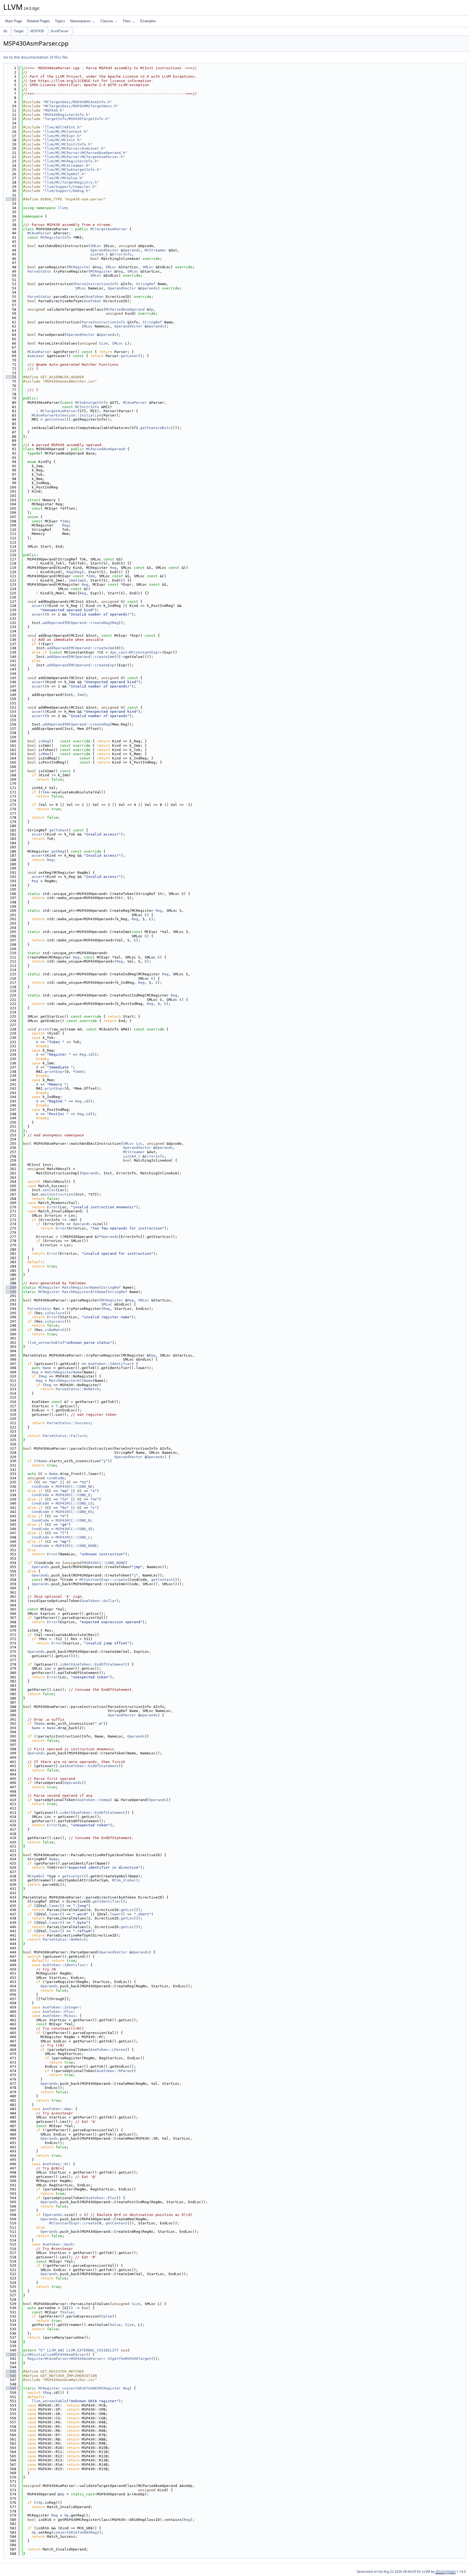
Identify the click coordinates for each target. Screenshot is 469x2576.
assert (38, 606)
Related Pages (38, 21)
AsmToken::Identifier (110, 1364)
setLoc (49, 1190)
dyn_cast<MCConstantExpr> (136, 652)
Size (103, 343)
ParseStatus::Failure (64, 1436)
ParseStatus (39, 271)
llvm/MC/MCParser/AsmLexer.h (74, 148)
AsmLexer (36, 356)
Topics (60, 21)
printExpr (55, 1072)
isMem (44, 754)
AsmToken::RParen (114, 2071)
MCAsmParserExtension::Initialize (66, 415)
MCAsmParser (39, 233)
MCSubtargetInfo (91, 403)
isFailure (55, 1313)
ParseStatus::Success (69, 1423)
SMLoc (96, 246)
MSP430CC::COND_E (73, 1495)
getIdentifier (107, 1901)
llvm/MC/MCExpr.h (62, 136)
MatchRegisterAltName (84, 1292)
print (44, 1029)
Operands (132, 250)
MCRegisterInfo (56, 237)
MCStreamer (156, 250)
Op (151, 309)
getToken (58, 830)
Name (47, 1368)
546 (11, 2376)
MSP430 (37, 31)
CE (119, 657)
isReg (44, 741)
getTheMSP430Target (132, 2359)
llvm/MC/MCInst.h (62, 140)
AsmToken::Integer (61, 2007)
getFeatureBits (156, 428)
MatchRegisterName (81, 1287)
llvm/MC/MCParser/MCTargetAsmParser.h (84, 157)
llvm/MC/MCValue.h (63, 178)
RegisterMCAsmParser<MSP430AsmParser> (66, 2359)
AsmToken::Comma (94, 1800)
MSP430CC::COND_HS (74, 1512)
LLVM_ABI (56, 2350)
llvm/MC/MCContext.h (65, 132)
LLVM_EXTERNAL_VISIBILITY (93, 2350)
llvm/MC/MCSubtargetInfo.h (72, 170)
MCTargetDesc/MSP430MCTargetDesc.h (81, 106)
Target (19, 31)
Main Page (14, 21)
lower (55, 1906)
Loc (139, 1144)
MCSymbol (36, 1876)
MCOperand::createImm (93, 648)
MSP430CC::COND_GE (74, 1529)
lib (5, 31)
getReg (58, 851)
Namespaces (80, 21)
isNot (65, 1664)
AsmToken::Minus (59, 2016)
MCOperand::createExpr (94, 665)
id (90, 1054)
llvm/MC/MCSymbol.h (64, 174)
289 (11, 1287)
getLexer (129, 356)
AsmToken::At (56, 2164)
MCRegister (80, 267)
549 (11, 2388)
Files (127, 21)
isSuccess (55, 1321)
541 (11, 2355)
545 (11, 2371)
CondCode (56, 1478)
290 (11, 1292)
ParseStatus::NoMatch (77, 1389)
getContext (56, 419)
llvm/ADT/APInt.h (62, 127)
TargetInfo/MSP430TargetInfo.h (76, 119)
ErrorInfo (122, 254)
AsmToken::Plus (58, 2012)
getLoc (127, 1910)
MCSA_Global (124, 1880)
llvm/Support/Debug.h (66, 191)
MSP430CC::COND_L (73, 1537)
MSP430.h (53, 110)
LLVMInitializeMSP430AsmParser (55, 2355)
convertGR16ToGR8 (80, 2388)
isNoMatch (55, 1330)
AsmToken (95, 297)
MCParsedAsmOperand (125, 309)
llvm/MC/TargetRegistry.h (71, 182)
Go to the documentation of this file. (36, 57)
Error (52, 1207)
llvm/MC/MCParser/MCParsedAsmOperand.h (85, 153)
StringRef (146, 284)
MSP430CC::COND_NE (74, 1486)
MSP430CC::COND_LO (74, 1503)
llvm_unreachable (45, 1343)
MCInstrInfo (87, 407)
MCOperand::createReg (88, 623)
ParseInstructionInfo (97, 284)
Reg (98, 267)
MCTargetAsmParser (109, 229)
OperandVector (104, 250)
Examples (148, 21)
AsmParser (60, 31)
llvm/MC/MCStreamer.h (66, 165)
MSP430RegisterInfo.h (66, 115)
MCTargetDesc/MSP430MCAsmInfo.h (77, 102)
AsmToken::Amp (57, 2109)
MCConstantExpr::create (103, 1580)
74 (11, 377)
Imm (65, 521)
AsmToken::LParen (108, 2050)
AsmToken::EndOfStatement (99, 1664)
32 (11, 199)
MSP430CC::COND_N (73, 1520)
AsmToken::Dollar (99, 1601)
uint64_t (99, 254)
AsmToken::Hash (58, 2244)
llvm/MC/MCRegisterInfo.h (71, 161)
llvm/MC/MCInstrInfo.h (68, 144)
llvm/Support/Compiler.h (70, 187)
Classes (107, 21)
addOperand (53, 623)
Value (68, 2312)
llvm (62, 208)
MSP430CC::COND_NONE (76, 1546)
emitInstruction (57, 1194)
